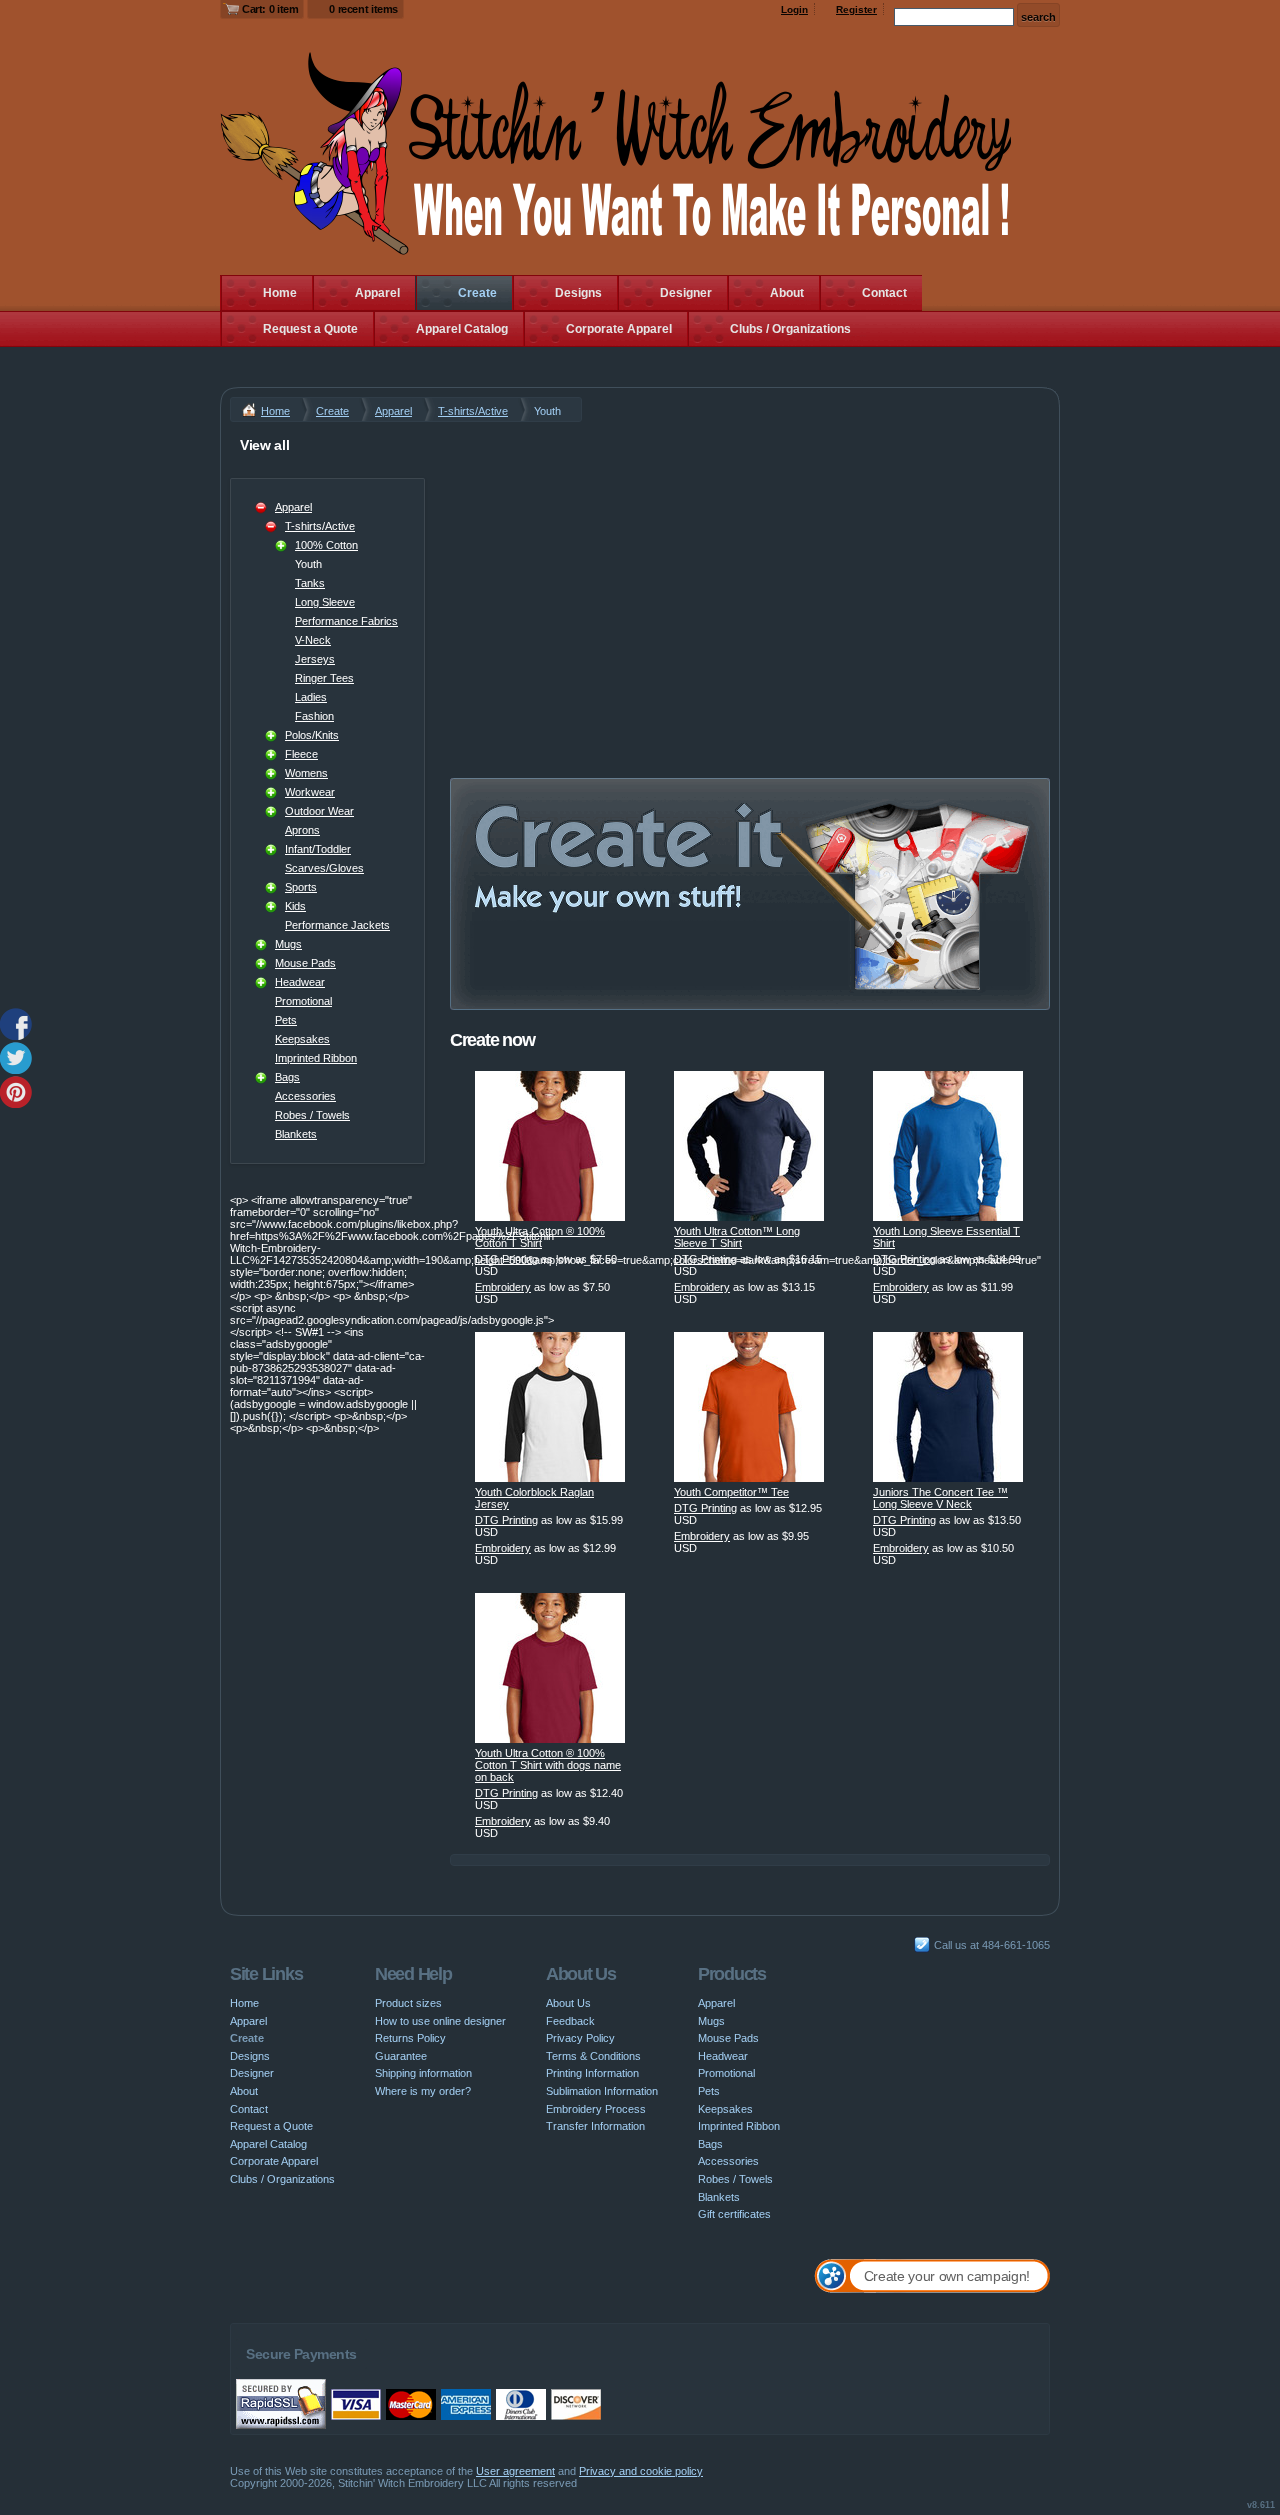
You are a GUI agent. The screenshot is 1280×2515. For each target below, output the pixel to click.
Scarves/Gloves (324, 868)
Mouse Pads (305, 963)
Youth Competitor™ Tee (731, 1492)
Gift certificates (734, 2214)
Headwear (300, 982)
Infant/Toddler (318, 849)
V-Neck (313, 640)
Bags (287, 1077)
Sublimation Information (602, 2091)
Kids (295, 906)
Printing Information (592, 2073)
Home (280, 293)
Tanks (310, 583)
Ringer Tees (324, 678)
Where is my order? (423, 2091)
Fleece (301, 754)
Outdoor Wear (319, 811)
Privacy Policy (580, 2038)
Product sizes (408, 2003)
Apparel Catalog (462, 329)
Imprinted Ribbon (316, 1058)
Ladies (311, 697)
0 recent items (363, 9)
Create (477, 293)
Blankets (296, 1134)
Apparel (377, 293)
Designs (578, 293)
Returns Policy (410, 2038)
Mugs (288, 944)
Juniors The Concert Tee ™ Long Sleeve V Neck (940, 1498)
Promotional (303, 1001)
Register (856, 9)
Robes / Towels (312, 1115)
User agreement (515, 2471)
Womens (306, 773)
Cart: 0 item (270, 9)
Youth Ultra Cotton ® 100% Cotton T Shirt (540, 1237)
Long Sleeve (325, 602)
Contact (884, 293)
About (787, 293)
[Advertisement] (750, 572)
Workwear (310, 792)
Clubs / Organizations (790, 329)
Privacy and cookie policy (641, 2471)
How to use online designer (440, 2021)
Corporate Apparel (619, 329)
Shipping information (423, 2073)
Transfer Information (595, 2126)
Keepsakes (302, 1039)
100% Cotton (326, 545)
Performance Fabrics (346, 621)
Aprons (302, 830)
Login (794, 9)
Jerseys (315, 659)
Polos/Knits (312, 735)
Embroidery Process (596, 2109)
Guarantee (401, 2056)
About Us (568, 2003)
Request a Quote (310, 329)
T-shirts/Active (473, 411)
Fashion (314, 716)
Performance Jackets (337, 925)
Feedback (570, 2021)
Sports (301, 887)
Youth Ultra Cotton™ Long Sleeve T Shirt (737, 1237)
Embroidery (503, 1287)
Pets (286, 1020)
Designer (686, 293)
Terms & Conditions (593, 2056)
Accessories (305, 1096)
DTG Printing (506, 1259)
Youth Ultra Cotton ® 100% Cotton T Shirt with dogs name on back (548, 1765)
